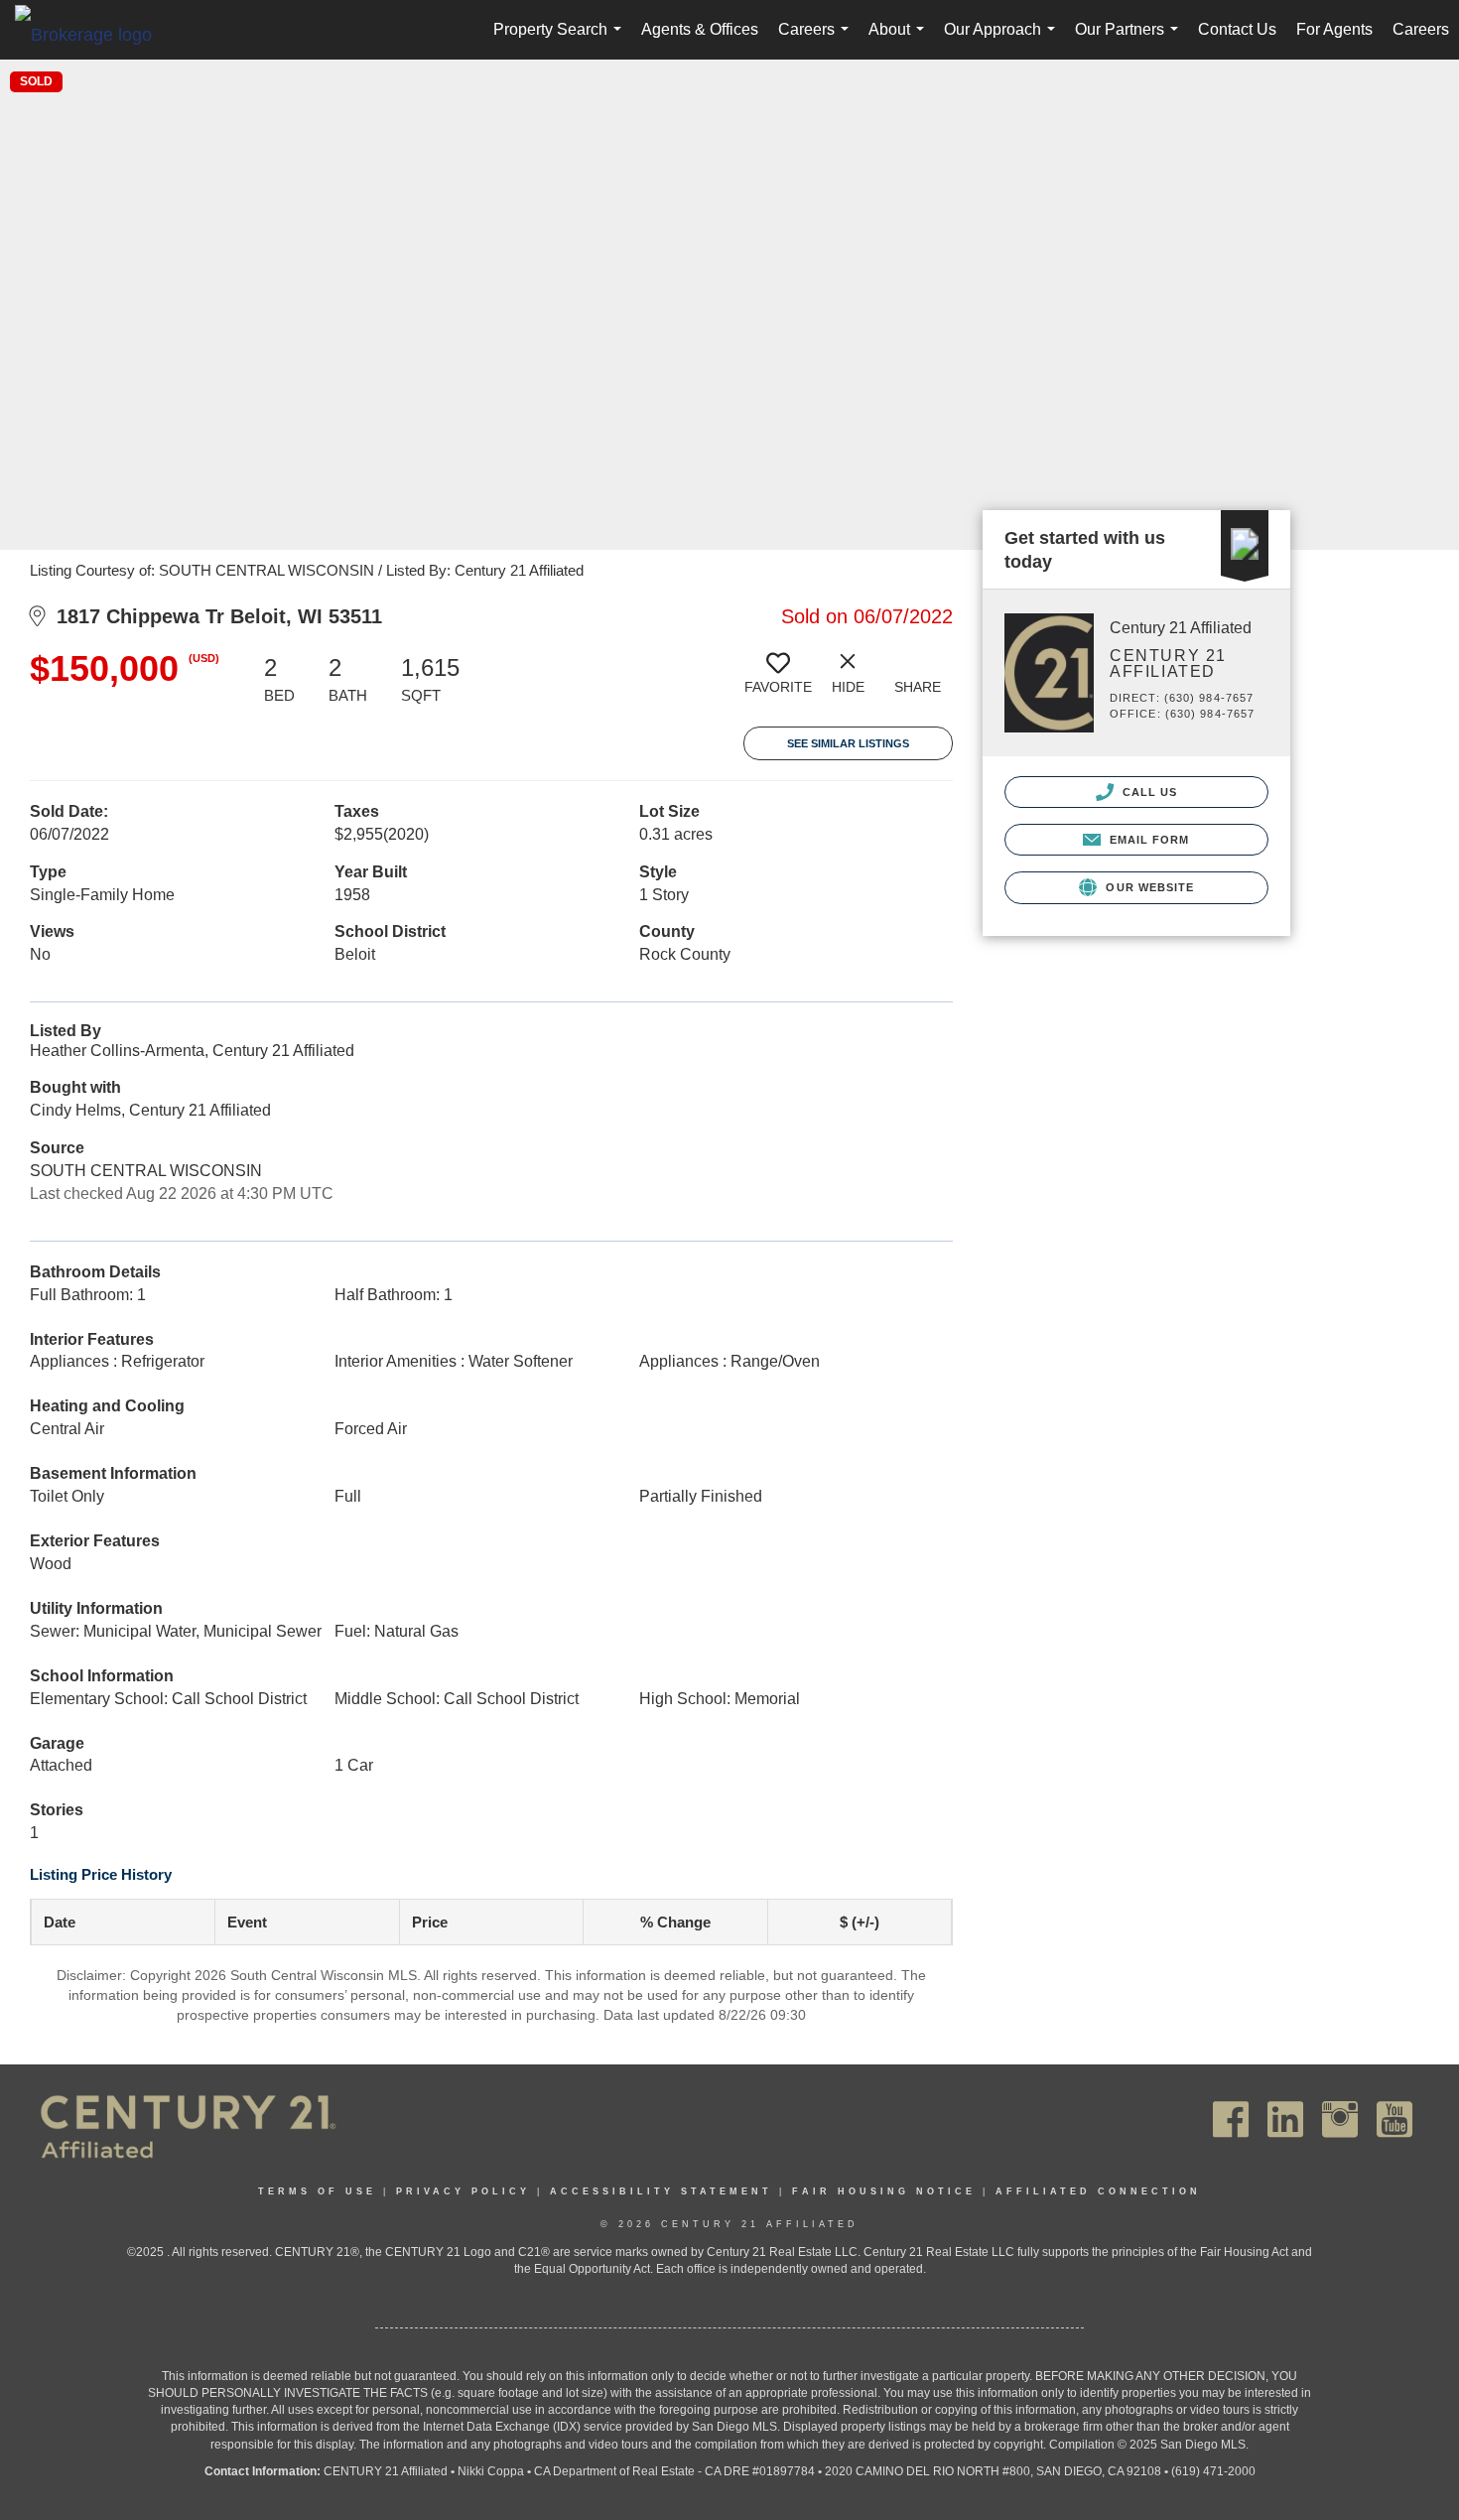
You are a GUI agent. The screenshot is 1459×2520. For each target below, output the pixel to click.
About (900, 40)
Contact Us (1237, 29)
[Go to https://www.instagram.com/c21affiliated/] (1340, 2120)
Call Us (1148, 792)
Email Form (1147, 840)
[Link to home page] (93, 34)
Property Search (561, 40)
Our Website (1148, 887)
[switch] (778, 681)
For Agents (1334, 29)
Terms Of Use (317, 2191)
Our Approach (1003, 40)
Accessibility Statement (661, 2191)
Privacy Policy (463, 2191)
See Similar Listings (848, 743)
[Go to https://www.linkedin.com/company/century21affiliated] (1285, 2120)
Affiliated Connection (1098, 2191)
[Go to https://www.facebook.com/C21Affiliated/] (1231, 2120)
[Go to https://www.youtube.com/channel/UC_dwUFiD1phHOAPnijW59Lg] (1394, 2120)
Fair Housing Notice (884, 2191)
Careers (817, 40)
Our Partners (1130, 40)
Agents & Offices (700, 29)
